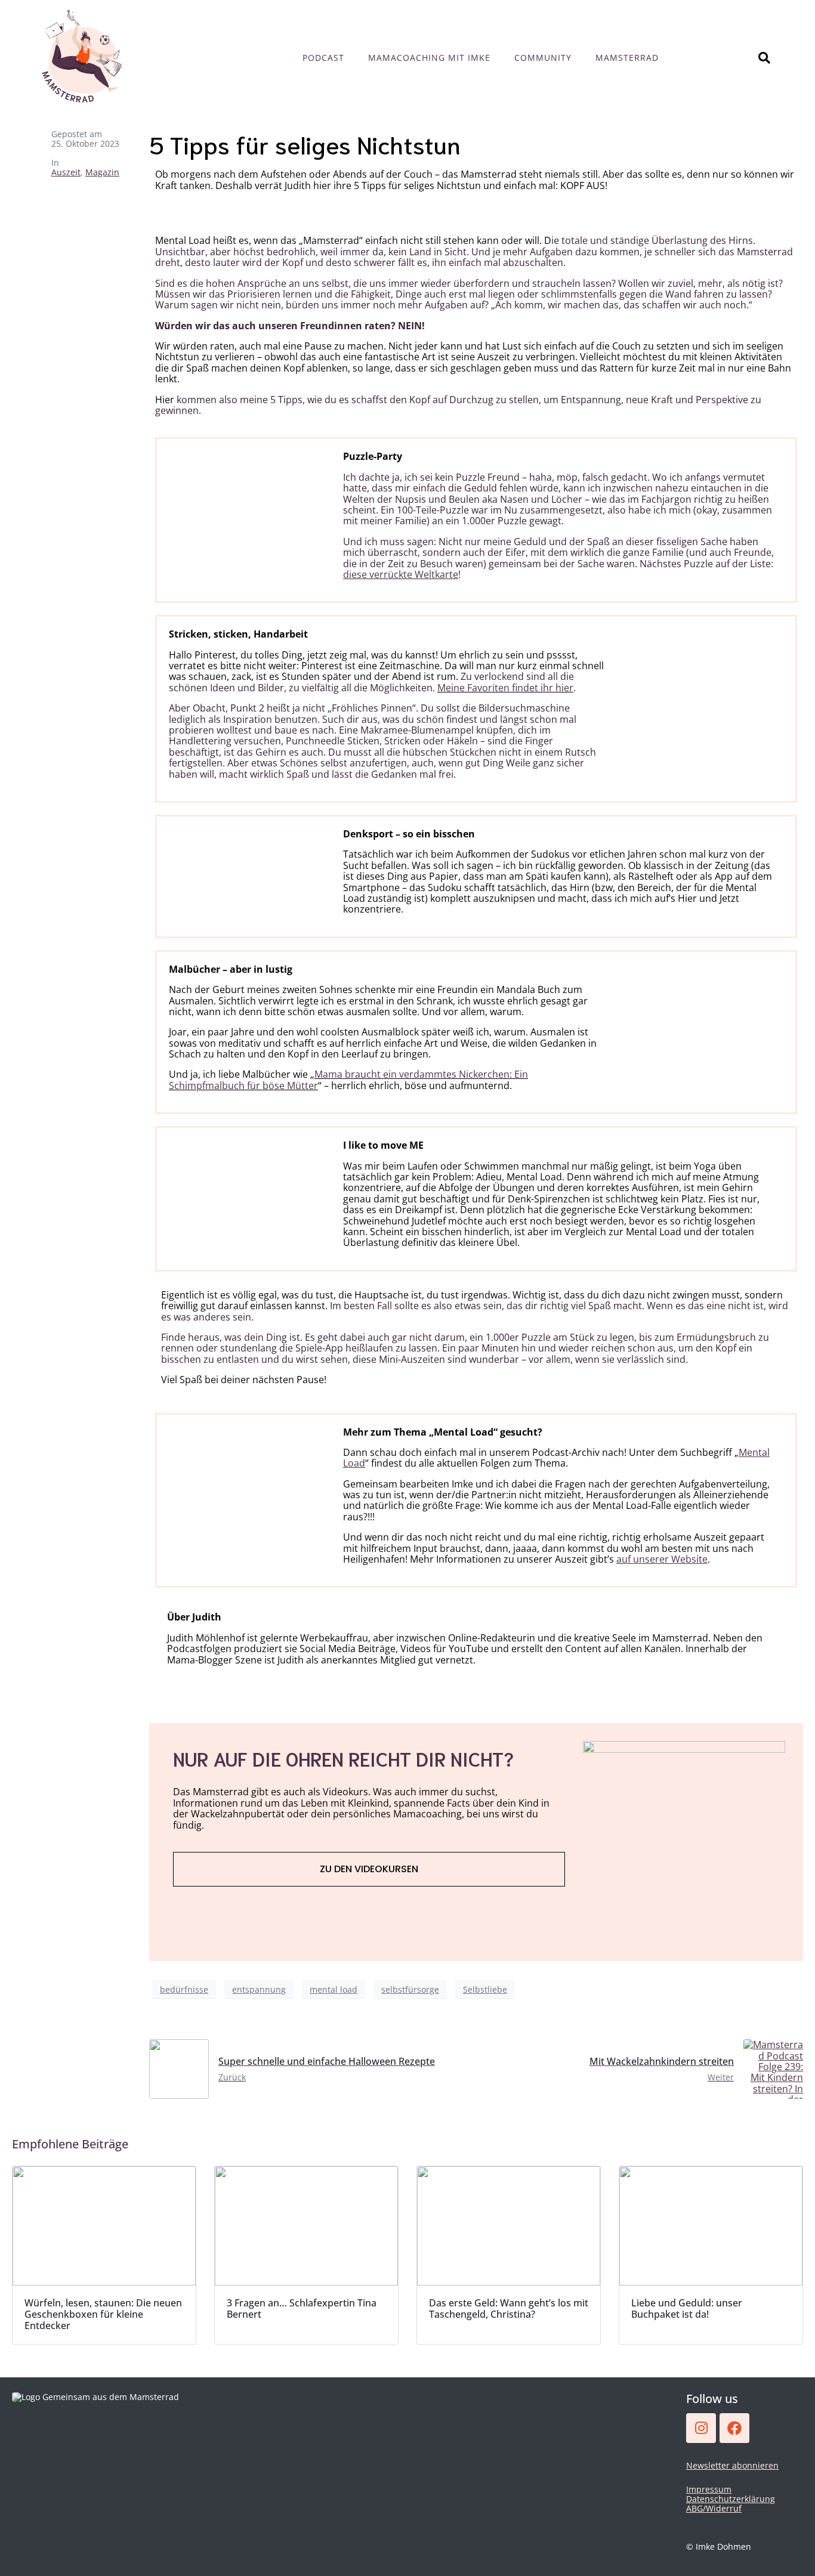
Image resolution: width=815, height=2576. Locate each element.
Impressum (709, 2489)
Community (543, 58)
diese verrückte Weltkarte (401, 574)
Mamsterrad (627, 58)
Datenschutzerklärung (731, 2499)
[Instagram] (701, 2428)
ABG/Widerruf (714, 2508)
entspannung (259, 1989)
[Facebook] (734, 2428)
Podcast (323, 58)
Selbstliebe (485, 1989)
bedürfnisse (184, 1989)
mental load (334, 1989)
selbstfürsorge (410, 1989)
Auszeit (66, 172)
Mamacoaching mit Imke (429, 58)
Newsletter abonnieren (732, 2465)
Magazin (102, 172)
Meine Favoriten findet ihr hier (505, 688)
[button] (26, 2550)
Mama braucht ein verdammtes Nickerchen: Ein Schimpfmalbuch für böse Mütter (348, 1080)
